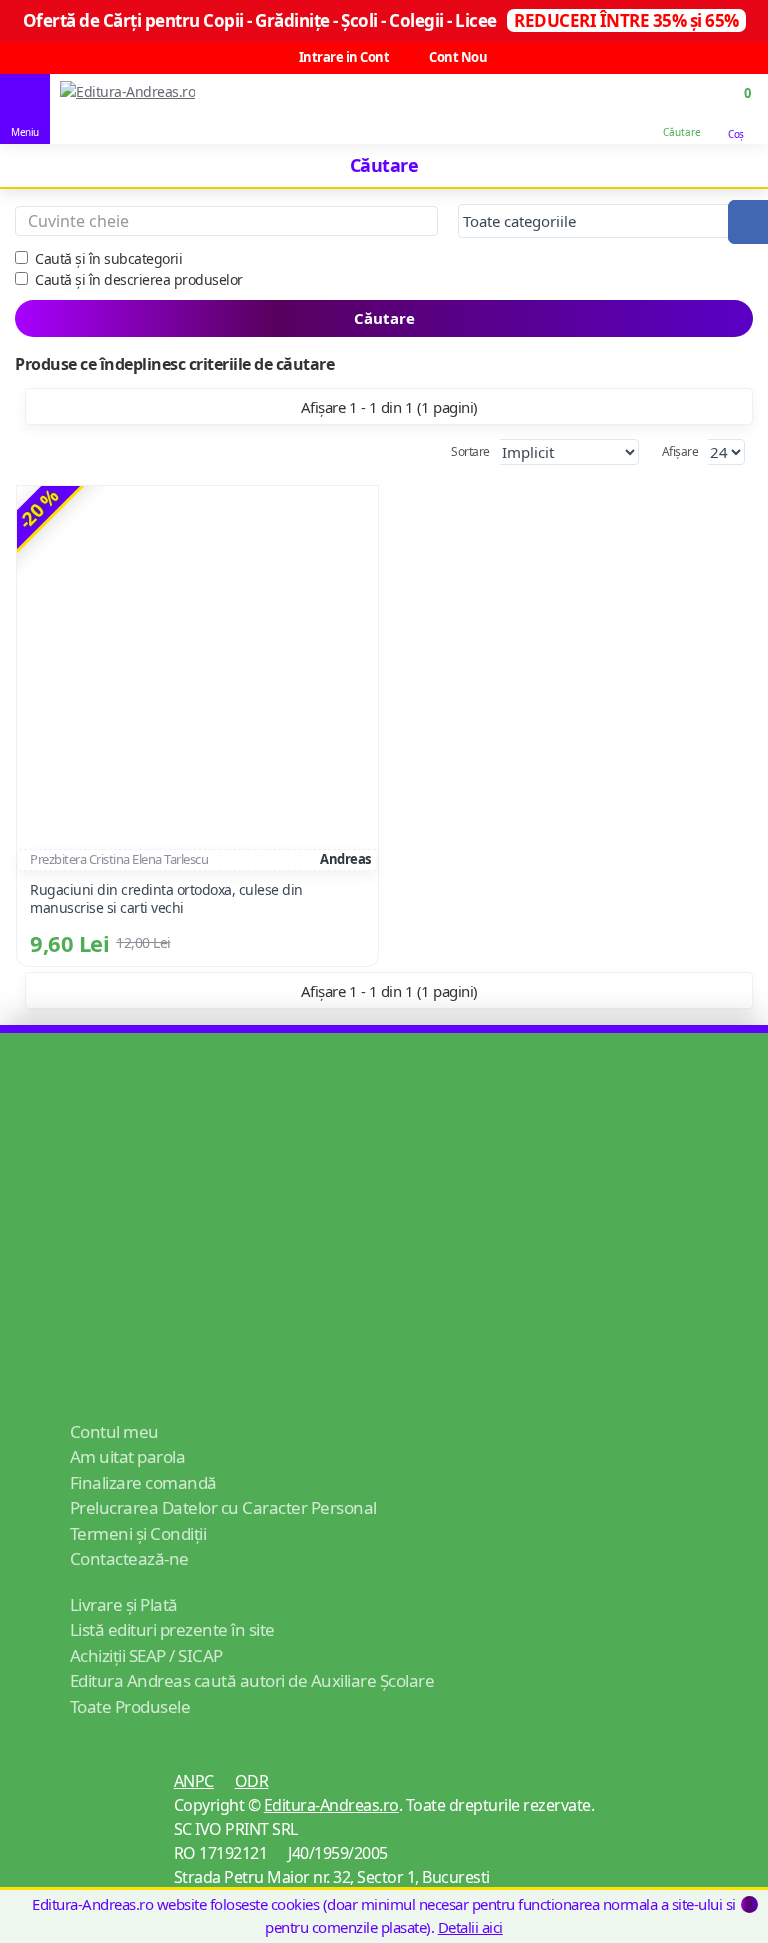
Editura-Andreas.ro (331, 1805)
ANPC (194, 1781)
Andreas (345, 859)
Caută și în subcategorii (108, 258)
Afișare (680, 451)
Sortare (470, 451)
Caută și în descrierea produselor (139, 279)
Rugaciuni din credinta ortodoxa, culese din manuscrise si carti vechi (166, 899)
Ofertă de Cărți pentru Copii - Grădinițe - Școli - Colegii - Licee (381, 20)
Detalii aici (470, 1927)
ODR (252, 1781)
